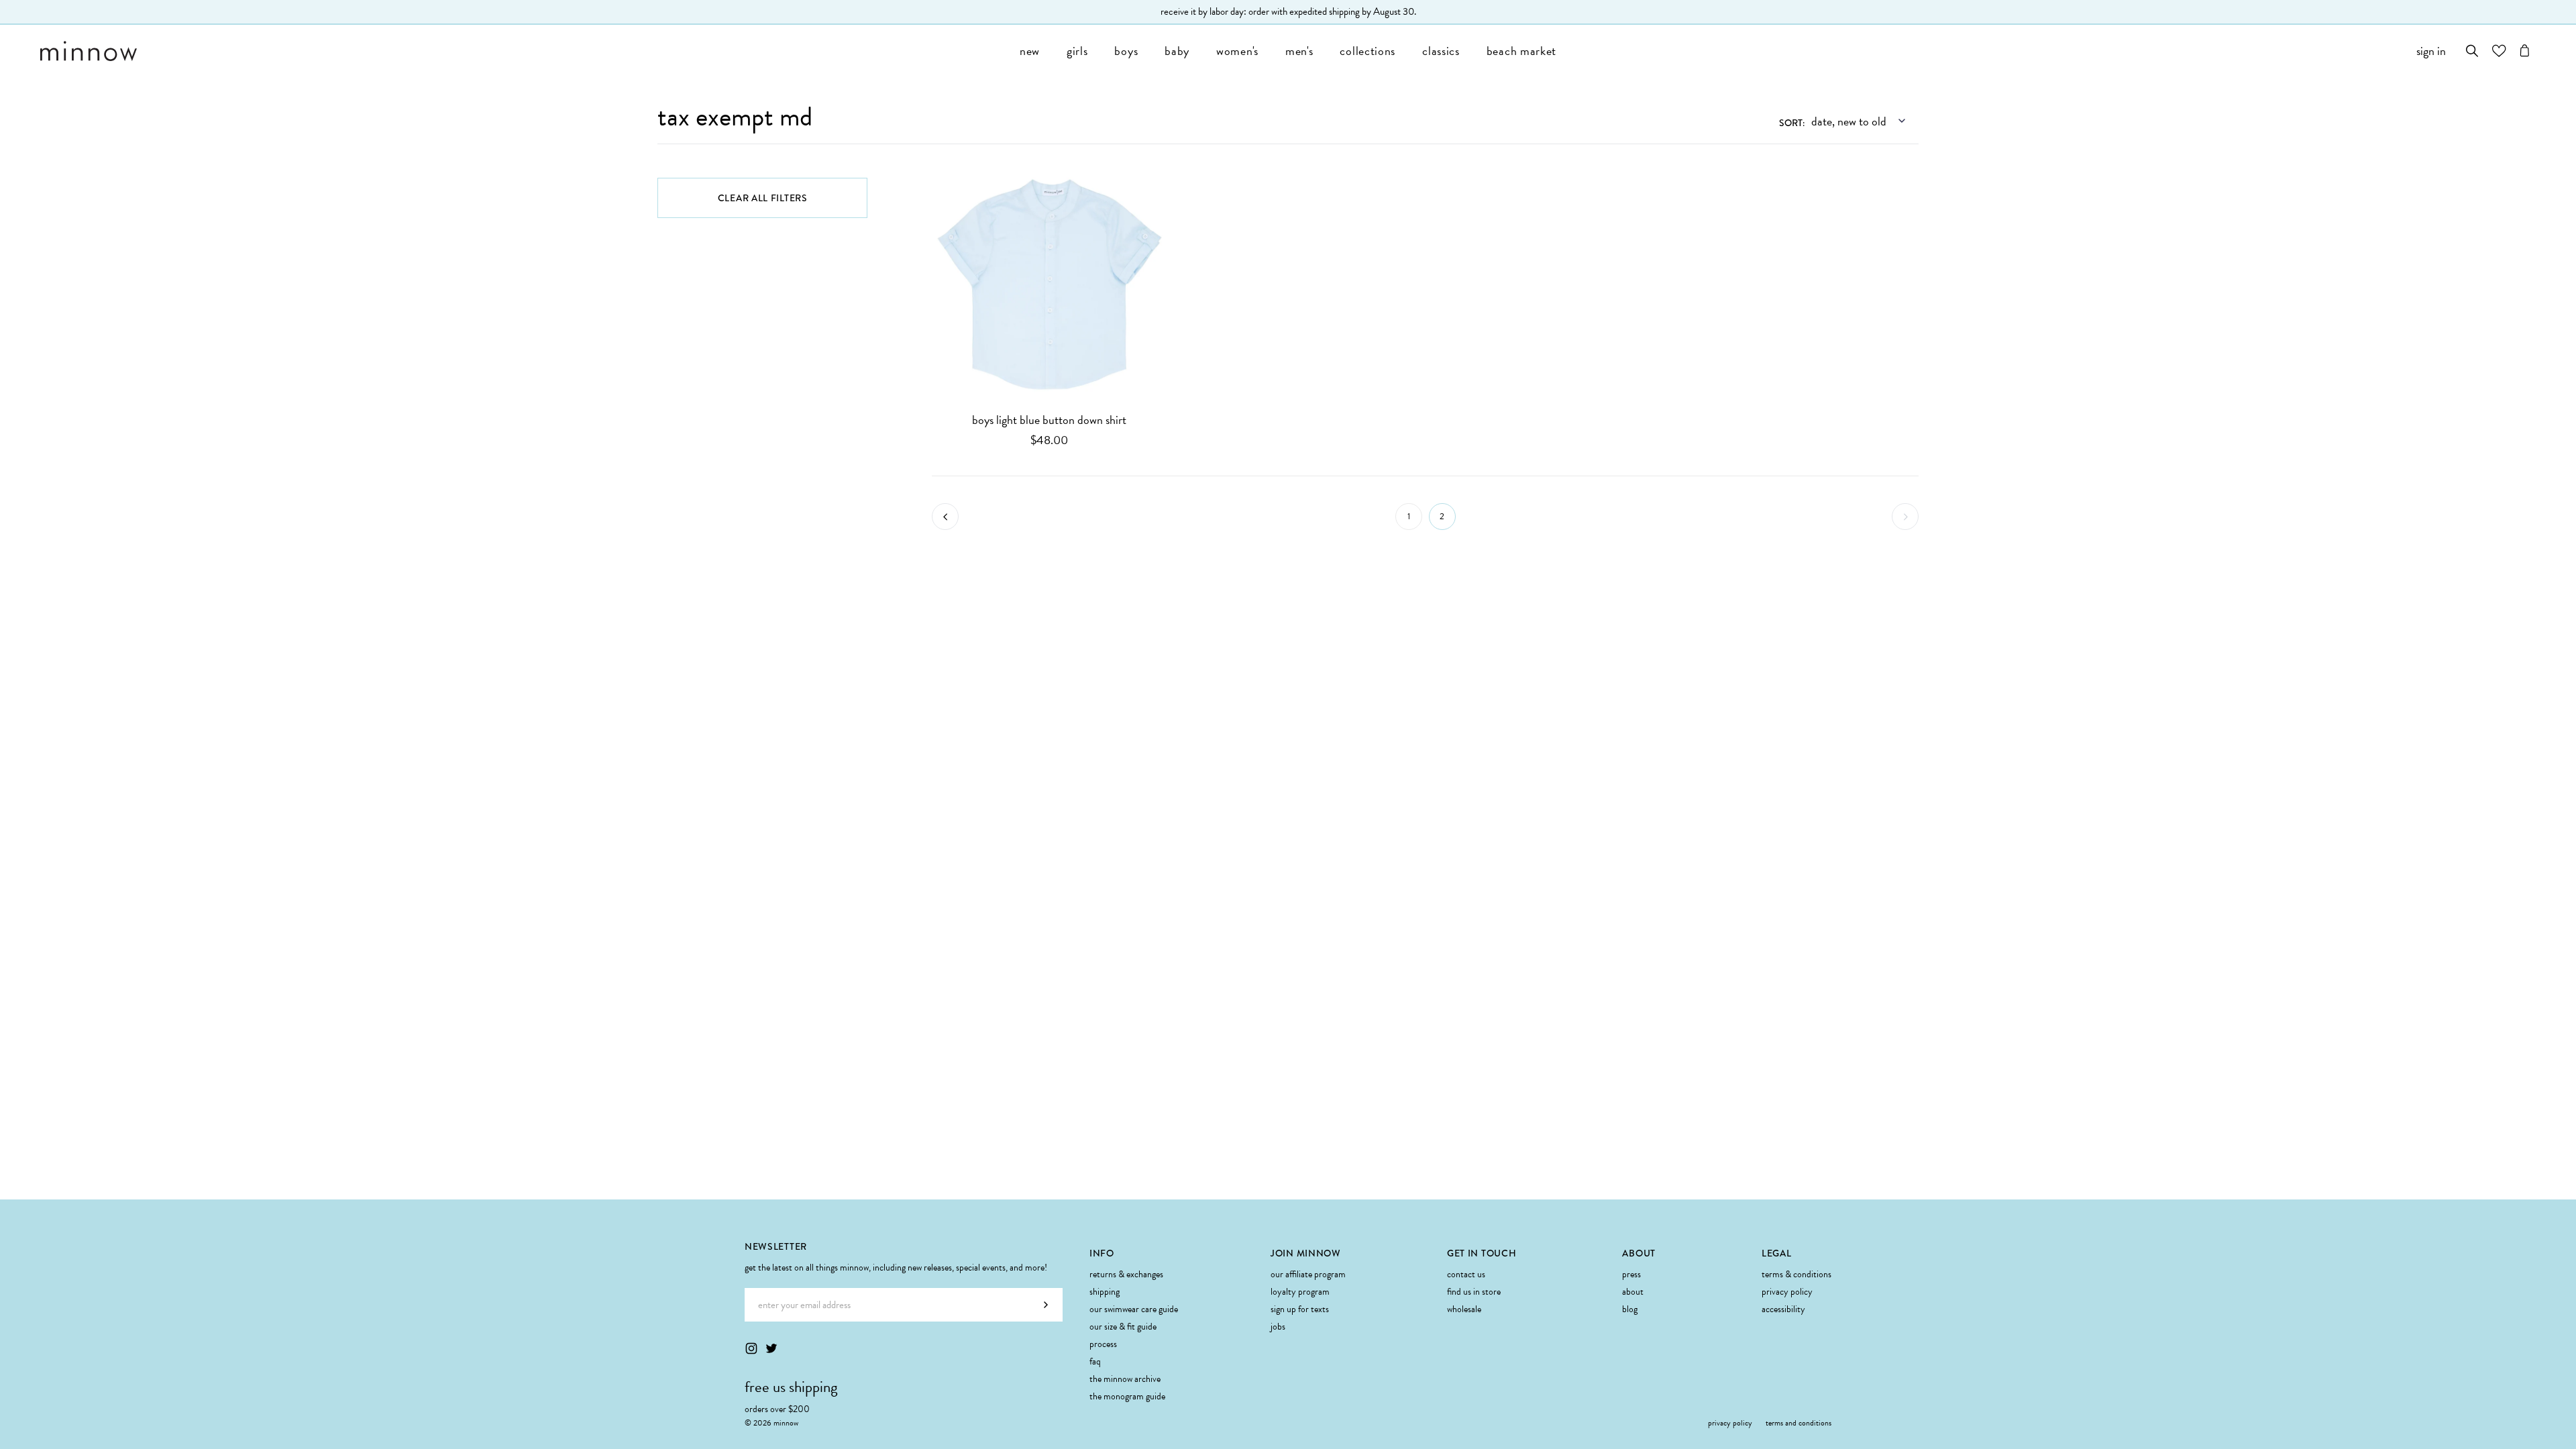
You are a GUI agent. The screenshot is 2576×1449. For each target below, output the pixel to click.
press (1631, 1274)
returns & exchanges (1126, 1274)
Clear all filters (763, 198)
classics (1441, 51)
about (1633, 1292)
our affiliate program (1308, 1274)
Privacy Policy (1787, 1292)
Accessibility (1783, 1309)
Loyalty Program (1300, 1292)
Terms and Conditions (1799, 1423)
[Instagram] (751, 1348)
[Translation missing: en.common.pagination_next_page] (1905, 517)
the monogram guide (1127, 1396)
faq (1095, 1361)
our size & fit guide (1123, 1327)
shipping (1105, 1292)
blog (1630, 1309)
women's (1237, 51)
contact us (1466, 1274)
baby (1177, 51)
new (1030, 51)
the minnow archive (1125, 1379)
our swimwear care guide (1134, 1309)
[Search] (2472, 51)
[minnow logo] (523, 51)
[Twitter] (771, 1348)
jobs (1278, 1327)
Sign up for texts (1300, 1309)
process (1103, 1344)
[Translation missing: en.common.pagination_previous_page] (945, 517)
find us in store (1474, 1292)
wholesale (1464, 1309)
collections (1367, 51)
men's (1299, 51)
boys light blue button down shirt (1049, 420)
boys (1126, 51)
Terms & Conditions (1796, 1274)
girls (1077, 51)
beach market (1521, 51)
